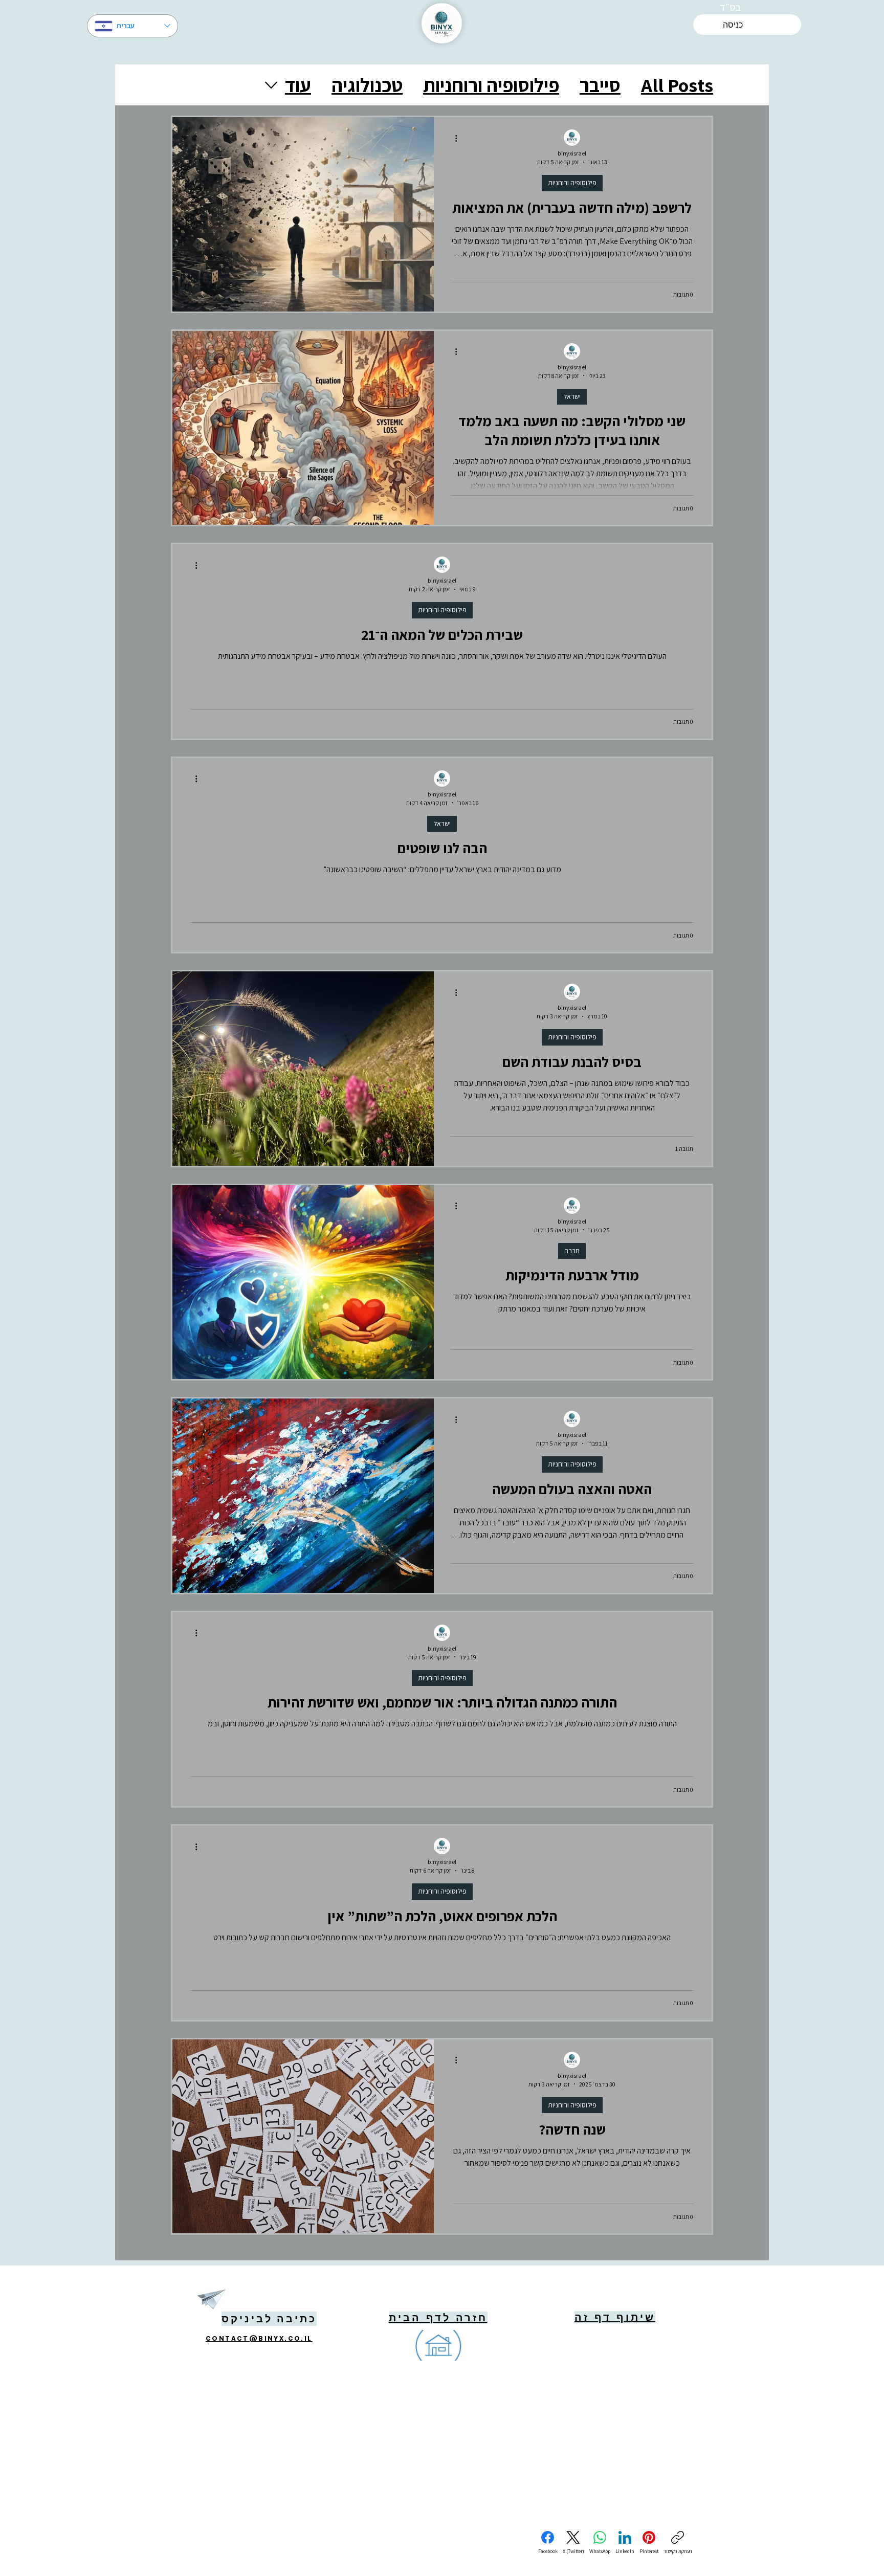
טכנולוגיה (367, 85)
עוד (298, 85)
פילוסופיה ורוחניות (491, 85)
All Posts (677, 85)
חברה (572, 1251)
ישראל (572, 396)
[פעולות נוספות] (452, 138)
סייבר (600, 85)
